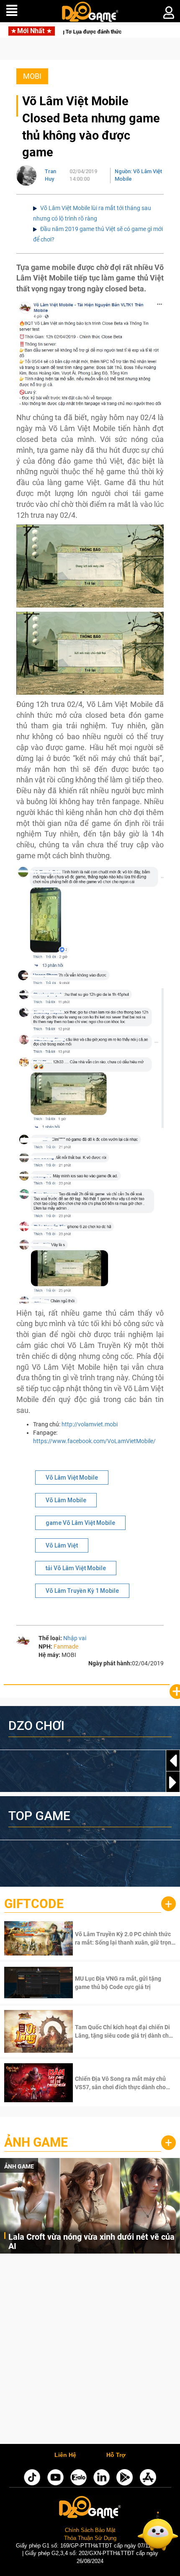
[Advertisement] (90, 2351)
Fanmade (66, 1646)
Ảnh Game (36, 2142)
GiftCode (34, 1904)
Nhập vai (75, 1638)
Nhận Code (125, 1938)
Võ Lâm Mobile (66, 1500)
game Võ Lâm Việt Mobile (80, 1523)
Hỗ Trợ (116, 2455)
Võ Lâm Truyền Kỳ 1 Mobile (82, 1591)
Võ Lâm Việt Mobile (72, 1478)
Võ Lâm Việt (62, 1545)
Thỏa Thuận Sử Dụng (90, 2538)
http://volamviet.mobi (90, 1424)
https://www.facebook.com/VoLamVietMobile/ (94, 1441)
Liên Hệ (65, 2455)
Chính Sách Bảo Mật (90, 2530)
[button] (173, 1782)
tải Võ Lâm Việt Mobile (76, 1568)
